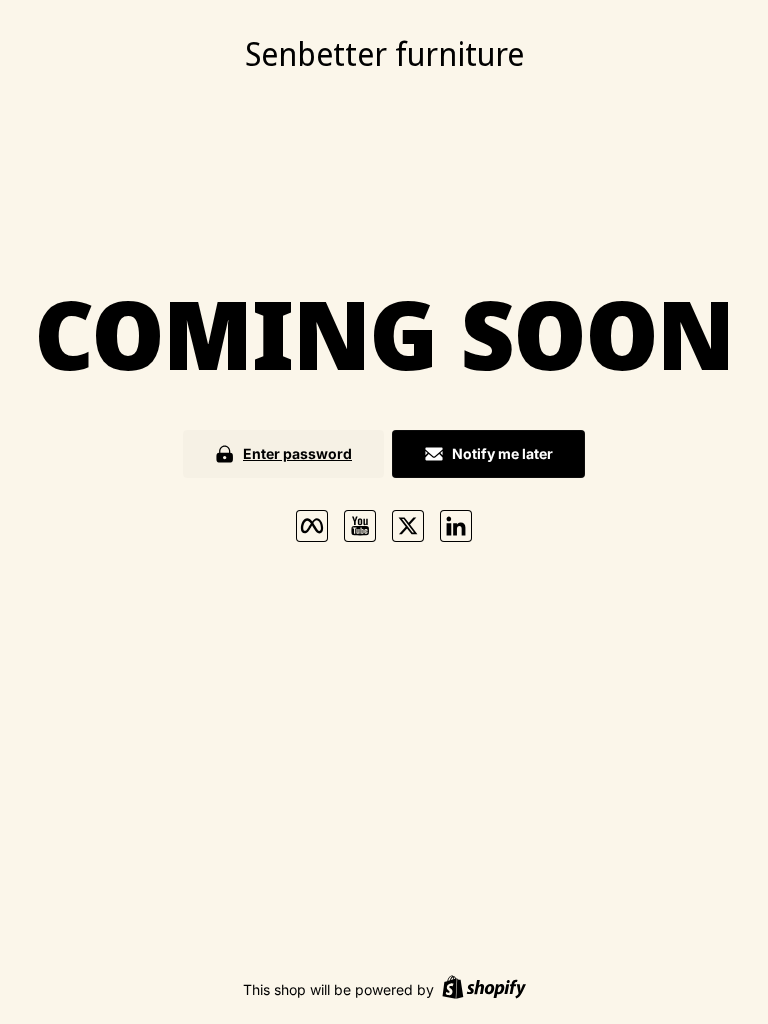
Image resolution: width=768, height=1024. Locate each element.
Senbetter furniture (384, 53)
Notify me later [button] (502, 453)
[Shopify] (484, 989)
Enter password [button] (297, 453)
